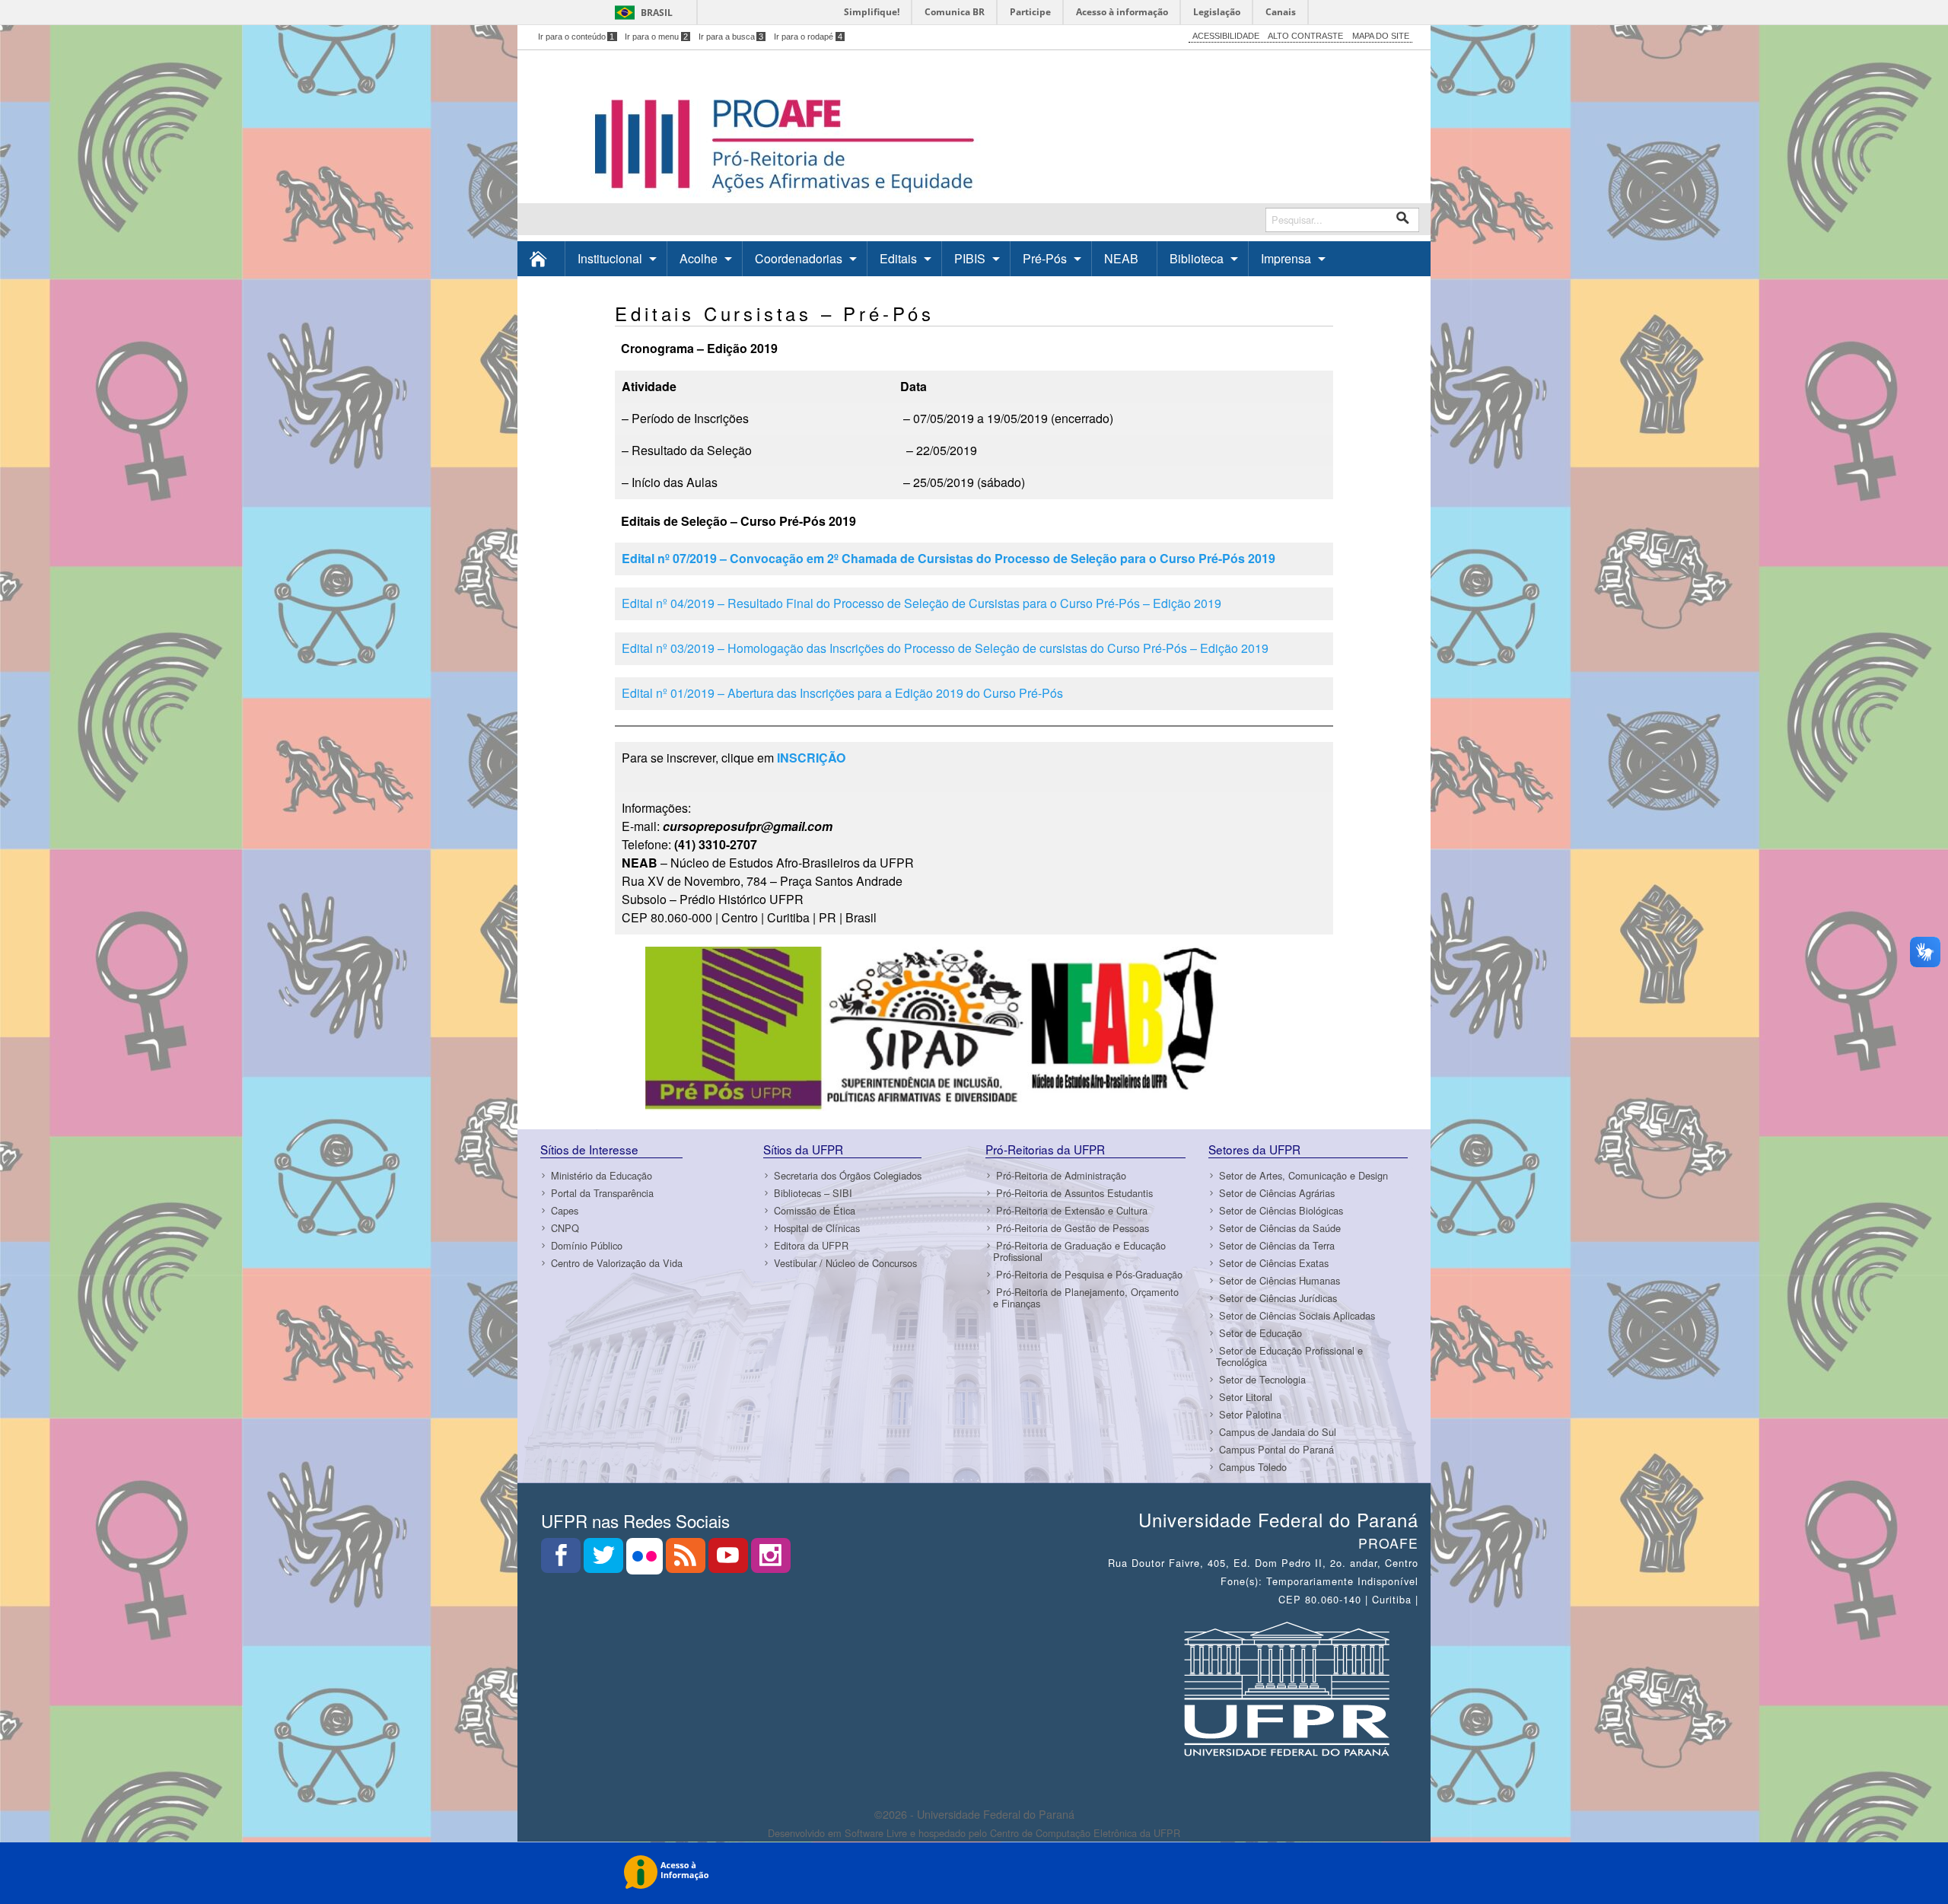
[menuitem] (541, 258)
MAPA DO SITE (1381, 36)
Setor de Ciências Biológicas (1281, 1210)
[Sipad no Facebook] (562, 1560)
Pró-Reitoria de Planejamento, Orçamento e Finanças (1086, 1297)
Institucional (610, 258)
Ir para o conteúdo (576, 37)
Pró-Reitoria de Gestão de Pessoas (1073, 1228)
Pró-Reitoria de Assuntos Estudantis (1074, 1193)
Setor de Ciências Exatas (1274, 1263)
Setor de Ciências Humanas (1280, 1280)
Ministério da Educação (602, 1175)
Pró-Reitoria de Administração (1061, 1175)
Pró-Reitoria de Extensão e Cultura (1072, 1210)
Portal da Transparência (602, 1193)
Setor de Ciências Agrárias (1277, 1193)
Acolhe (699, 258)
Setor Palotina (1250, 1414)
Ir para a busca (731, 37)
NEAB (1121, 258)
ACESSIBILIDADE (1226, 36)
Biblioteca (1197, 258)
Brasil (657, 13)
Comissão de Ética (815, 1210)
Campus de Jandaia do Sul (1278, 1432)
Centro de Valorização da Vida (617, 1263)
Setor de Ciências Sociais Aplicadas (1297, 1315)
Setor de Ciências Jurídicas (1278, 1298)
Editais (898, 258)
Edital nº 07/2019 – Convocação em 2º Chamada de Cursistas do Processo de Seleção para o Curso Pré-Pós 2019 (949, 558)
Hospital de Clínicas (817, 1228)
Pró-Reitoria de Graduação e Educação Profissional (1079, 1251)
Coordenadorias (799, 258)
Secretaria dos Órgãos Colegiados (848, 1175)
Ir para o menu (656, 37)
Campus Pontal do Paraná (1276, 1449)
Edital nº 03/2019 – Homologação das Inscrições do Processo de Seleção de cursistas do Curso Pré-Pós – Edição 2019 (945, 648)
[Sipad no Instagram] (771, 1560)
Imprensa (1286, 258)
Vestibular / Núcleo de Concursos (845, 1263)
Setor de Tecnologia (1262, 1379)
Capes (565, 1210)
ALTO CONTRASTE (1305, 36)
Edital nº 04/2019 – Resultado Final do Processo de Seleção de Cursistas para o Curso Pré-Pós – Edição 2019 (921, 603)
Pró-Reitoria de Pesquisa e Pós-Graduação (1089, 1274)
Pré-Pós (1045, 258)
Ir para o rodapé (808, 37)
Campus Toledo (1253, 1467)
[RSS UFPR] (687, 1560)
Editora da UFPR (811, 1245)
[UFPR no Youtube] (730, 1560)
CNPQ (565, 1228)
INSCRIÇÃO (811, 758)
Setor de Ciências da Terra (1277, 1245)
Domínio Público (587, 1245)
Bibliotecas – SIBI (813, 1193)
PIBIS (970, 258)
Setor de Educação (1260, 1333)
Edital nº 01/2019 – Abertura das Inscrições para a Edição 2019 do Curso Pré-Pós (842, 693)
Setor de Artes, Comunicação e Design (1303, 1175)
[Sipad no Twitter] (605, 1560)
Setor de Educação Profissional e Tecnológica (1289, 1356)
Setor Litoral (1246, 1397)
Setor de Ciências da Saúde (1280, 1228)
